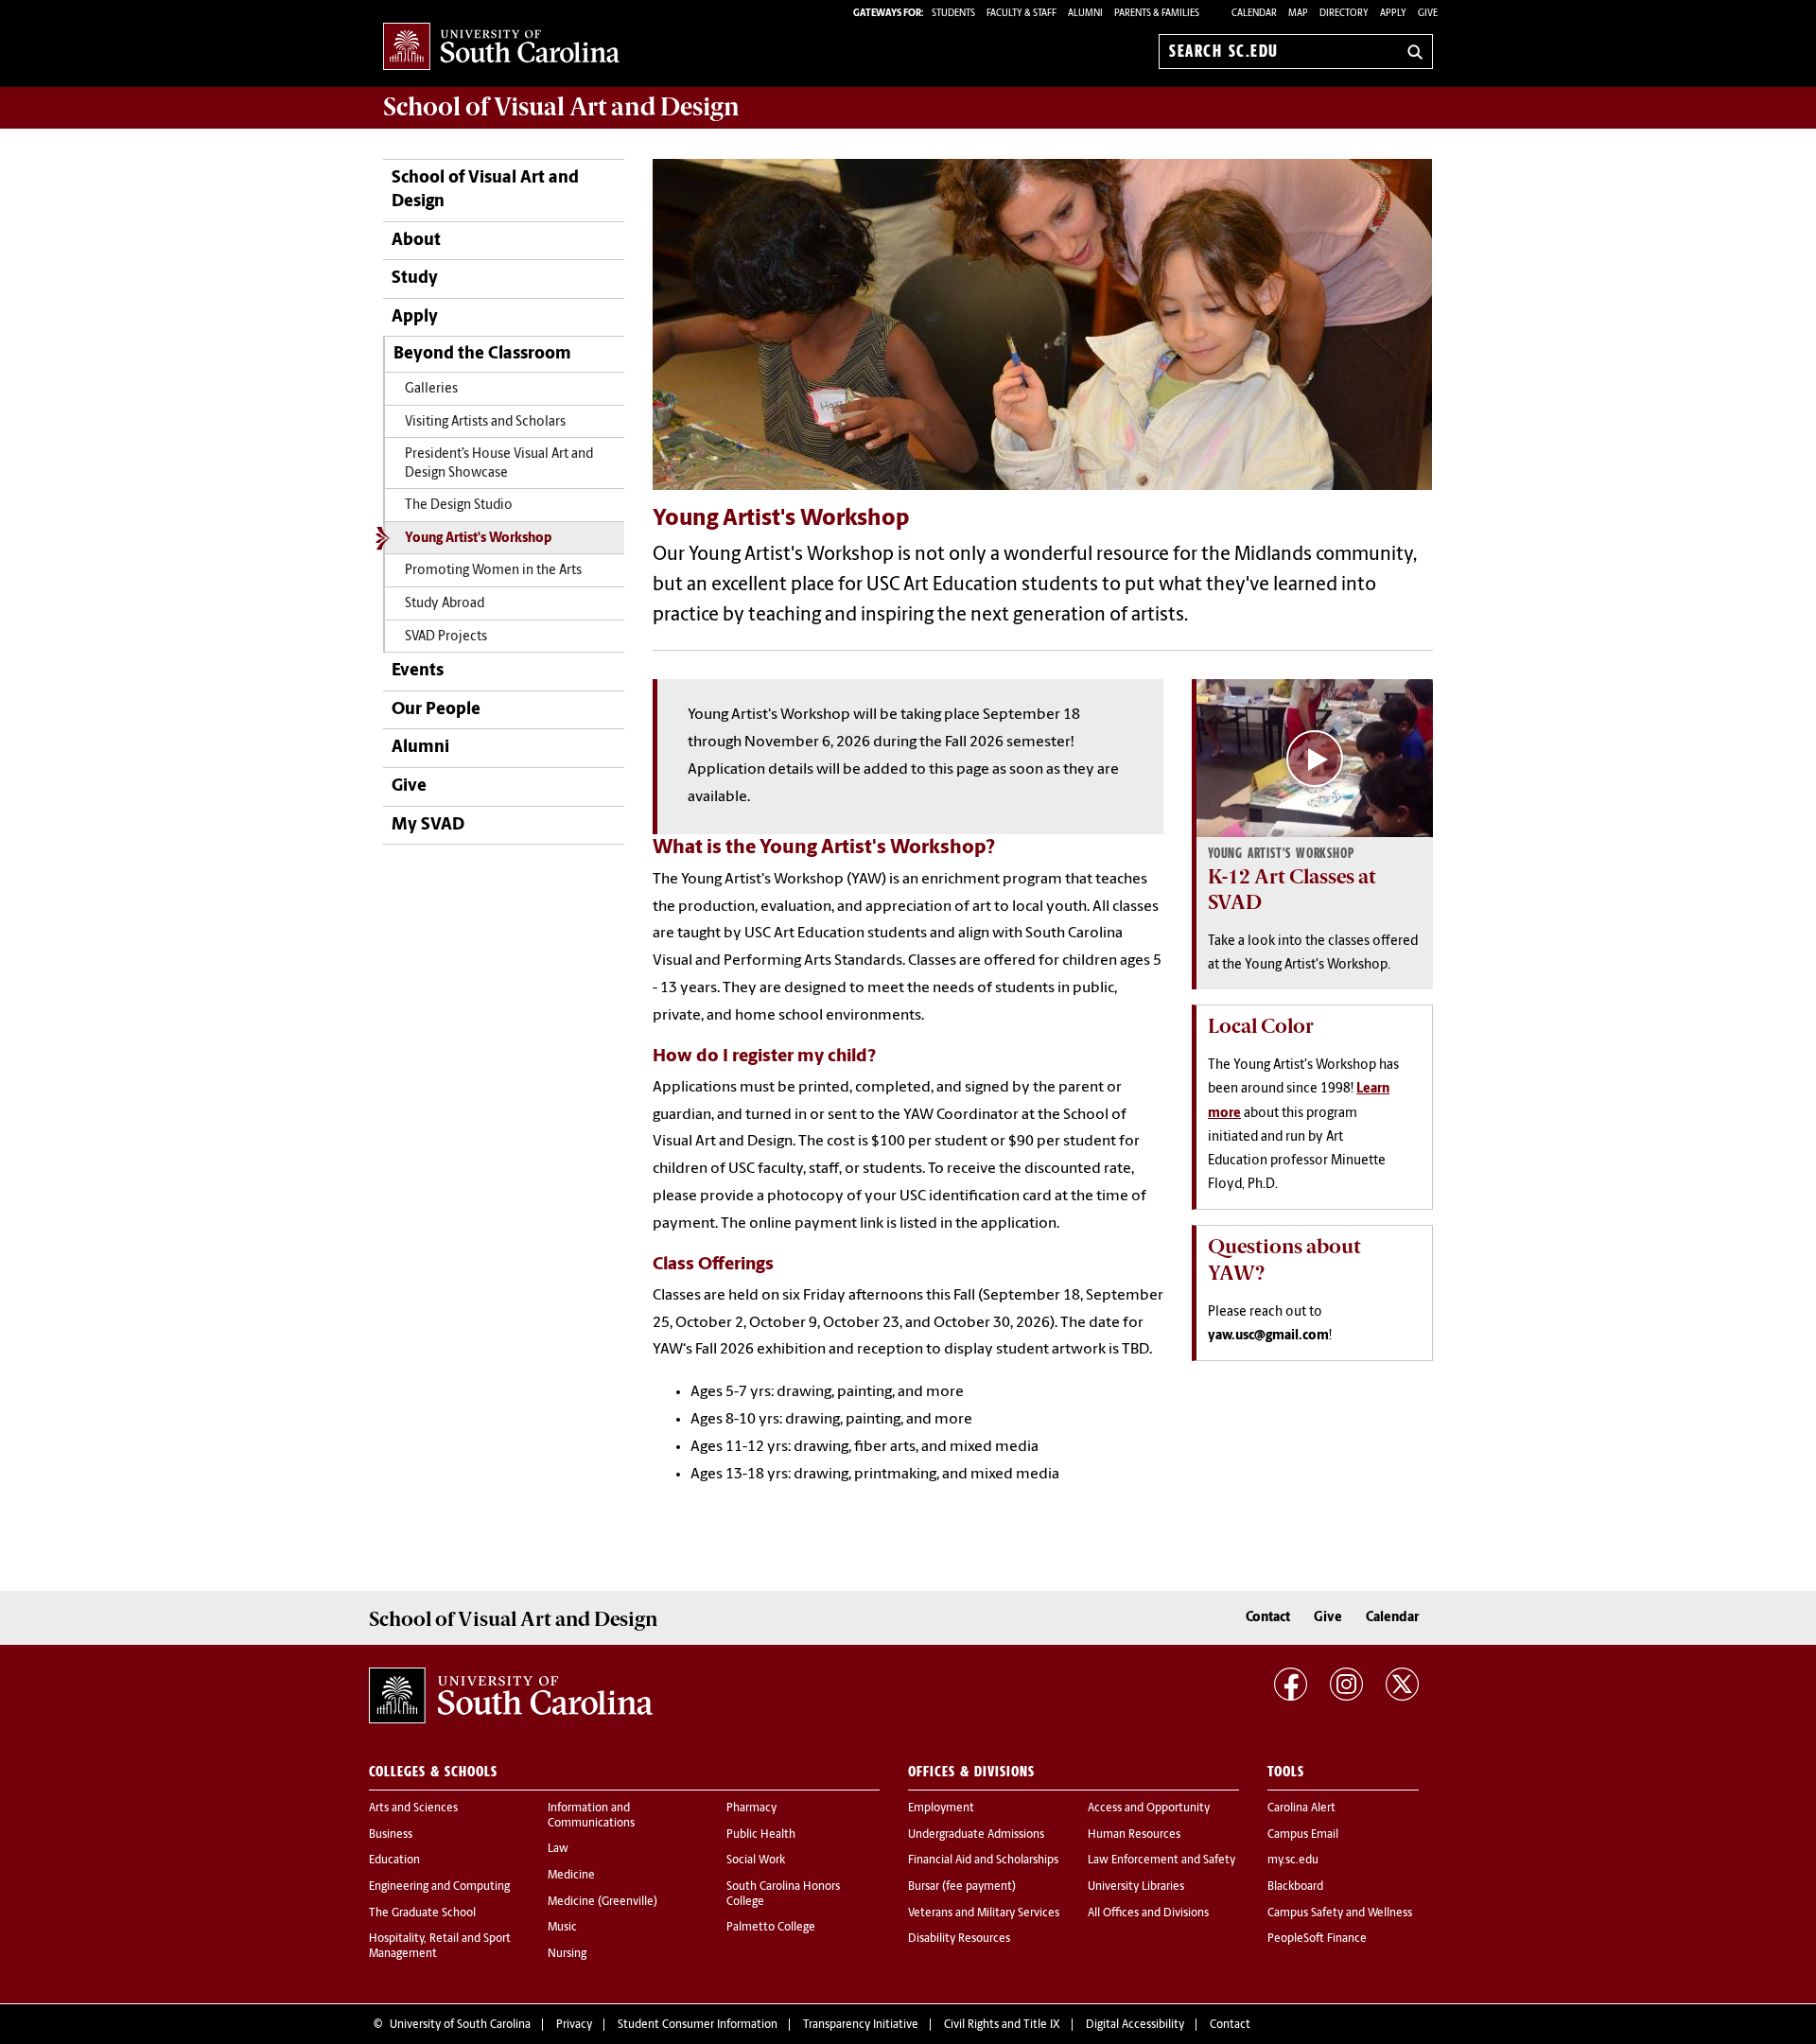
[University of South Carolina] (511, 1696)
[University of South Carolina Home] (501, 48)
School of (561, 107)
